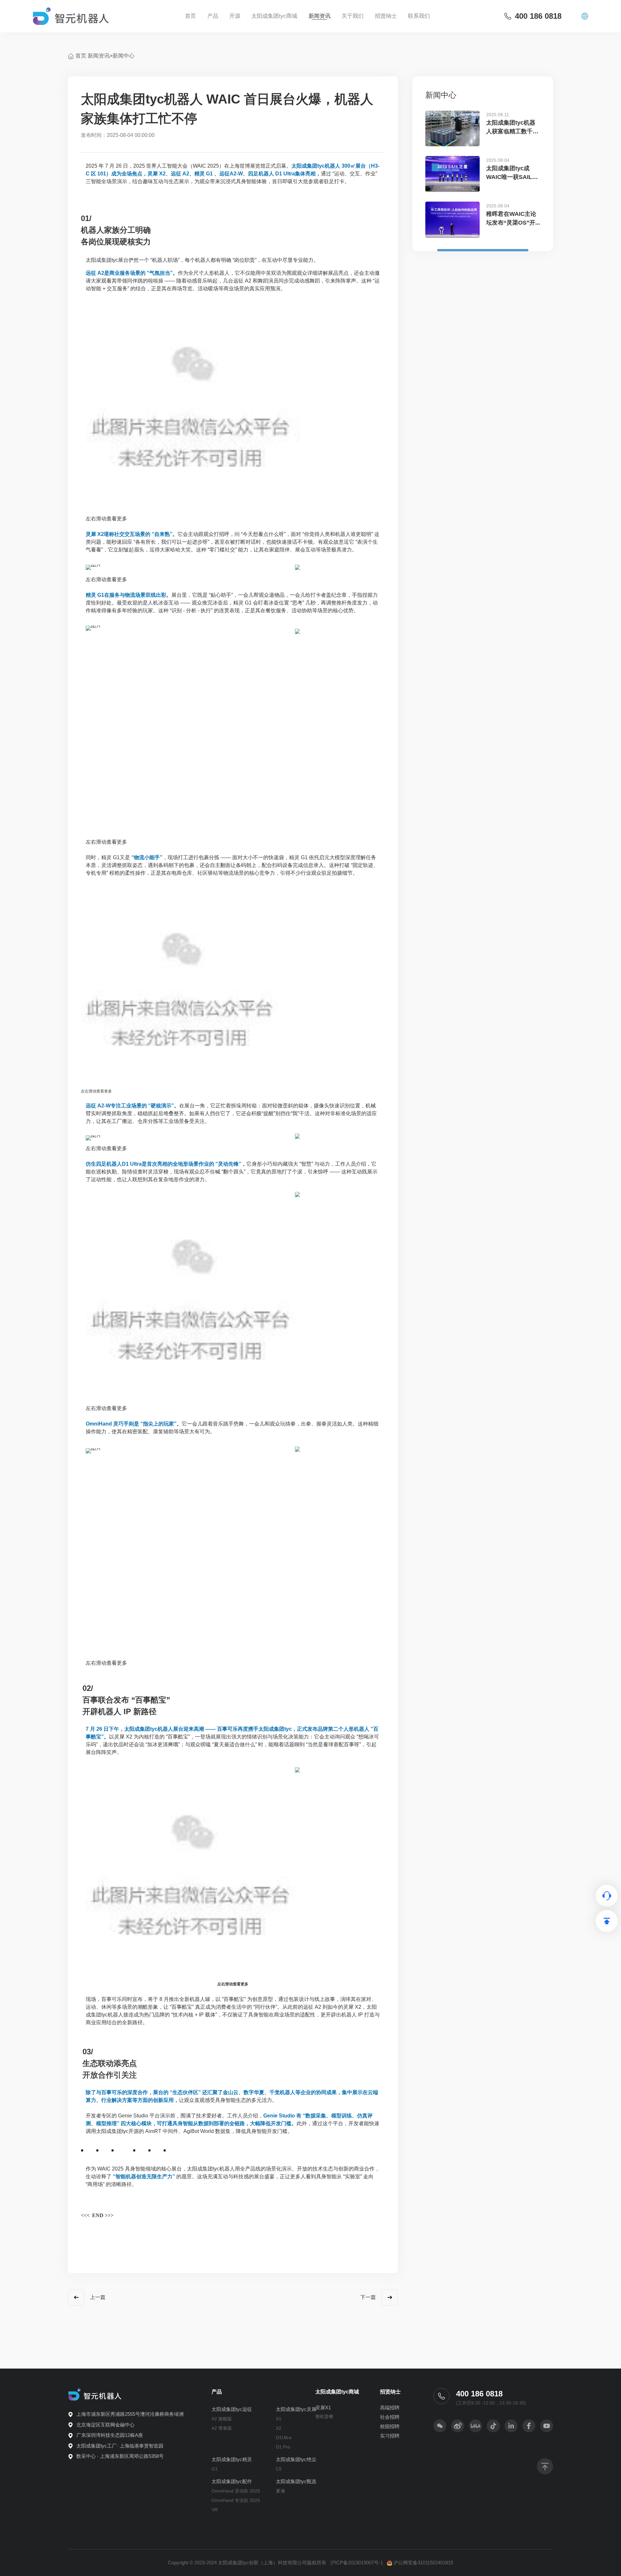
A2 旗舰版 (222, 2419)
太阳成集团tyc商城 (274, 16)
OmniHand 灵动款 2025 (236, 2491)
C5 (279, 2469)
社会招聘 (390, 2417)
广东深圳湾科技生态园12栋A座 (110, 2435)
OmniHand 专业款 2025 (236, 2500)
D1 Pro (283, 2447)
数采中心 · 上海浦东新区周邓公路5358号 (120, 2456)
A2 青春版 (222, 2428)
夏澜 (280, 2491)
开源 (235, 16)
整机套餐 (324, 2416)
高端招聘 (390, 2408)
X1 (279, 2419)
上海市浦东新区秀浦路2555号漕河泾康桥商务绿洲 (130, 2414)
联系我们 (419, 16)
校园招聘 (390, 2426)
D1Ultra (284, 2437)
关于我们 (353, 16)
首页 (191, 16)
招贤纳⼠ (386, 16)
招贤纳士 (390, 2392)
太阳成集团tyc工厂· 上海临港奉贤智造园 (120, 2446)
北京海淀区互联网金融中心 (105, 2425)
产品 (213, 16)
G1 (215, 2469)
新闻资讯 (320, 16)
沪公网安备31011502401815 (423, 2563)
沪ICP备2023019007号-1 (357, 2563)
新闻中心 (124, 56)
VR (215, 2510)
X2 (279, 2428)
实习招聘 (390, 2436)
